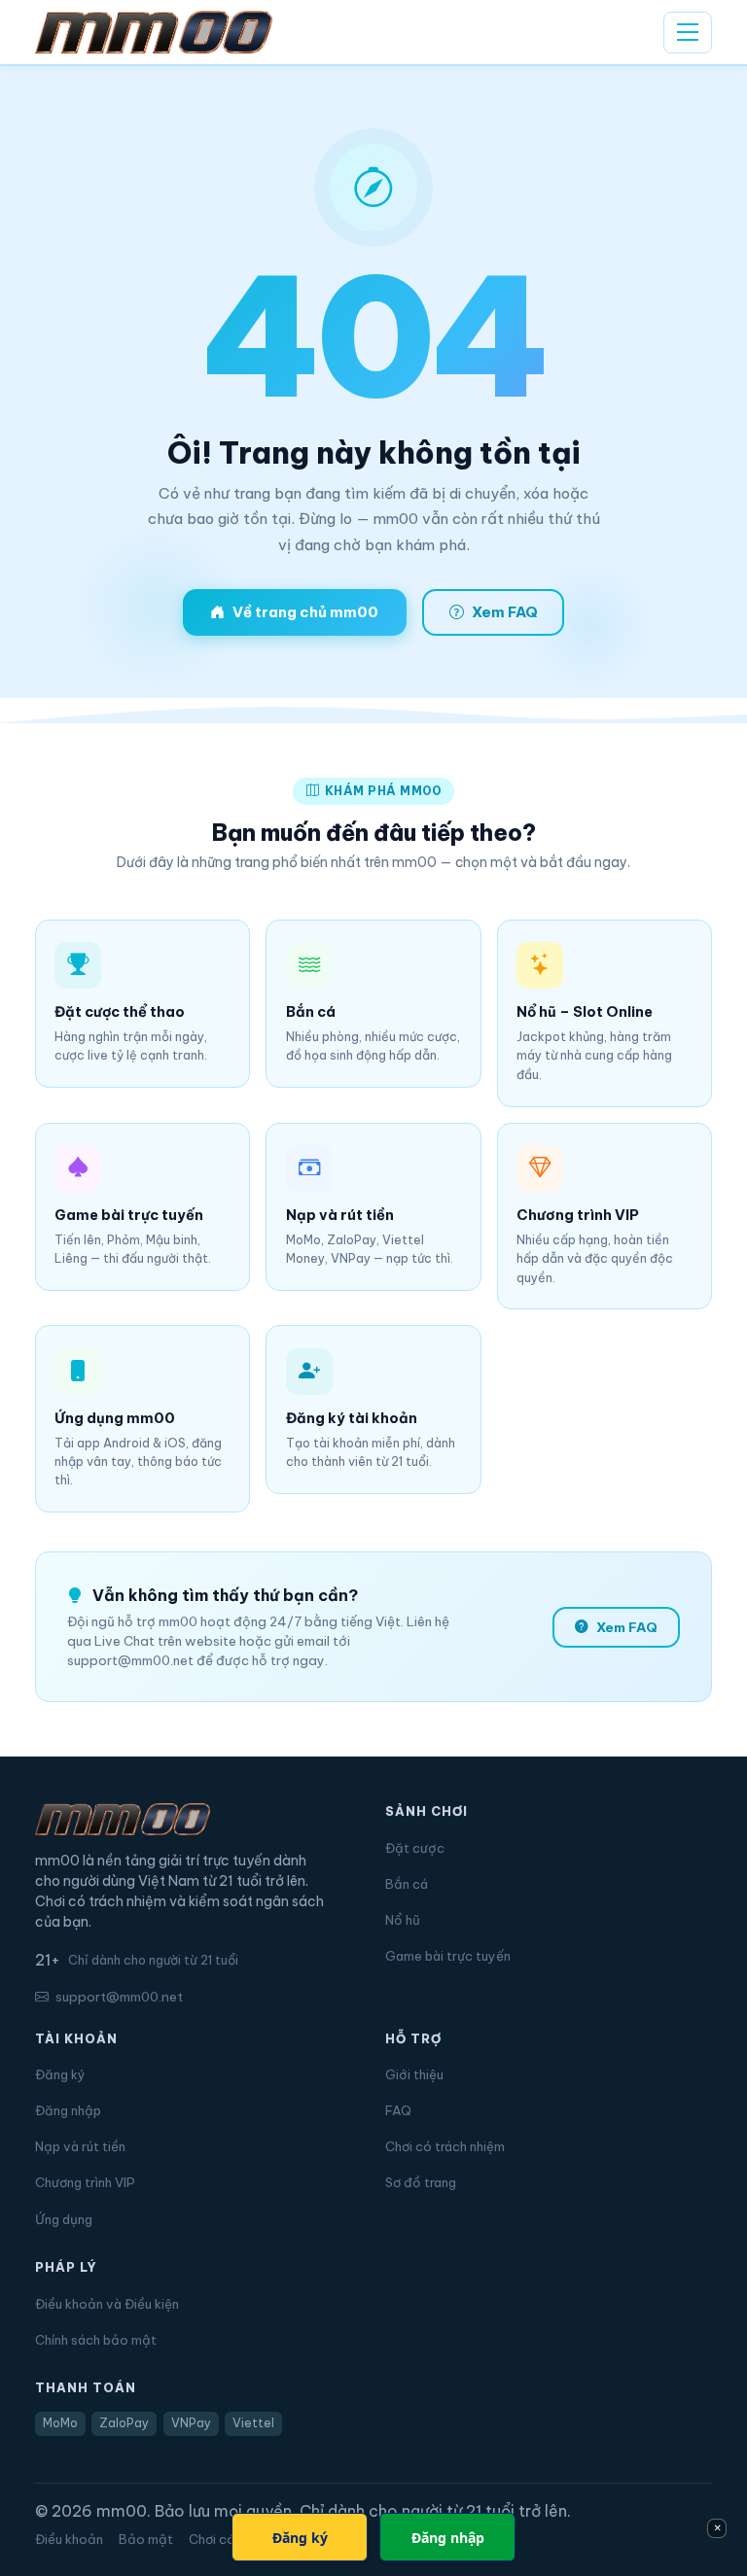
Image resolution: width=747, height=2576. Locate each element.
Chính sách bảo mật (96, 2340)
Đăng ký (60, 2074)
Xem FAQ (505, 612)
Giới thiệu (414, 2074)
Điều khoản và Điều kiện (107, 2304)
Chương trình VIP (85, 2182)
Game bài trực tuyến (448, 1956)
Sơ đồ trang (421, 2182)
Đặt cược (415, 1848)
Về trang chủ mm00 (305, 612)
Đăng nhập (68, 2110)
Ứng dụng (64, 2219)
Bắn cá (407, 1884)
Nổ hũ (403, 1920)
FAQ (398, 2110)
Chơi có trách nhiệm (445, 2146)
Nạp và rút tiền (80, 2146)
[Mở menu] (688, 33)
